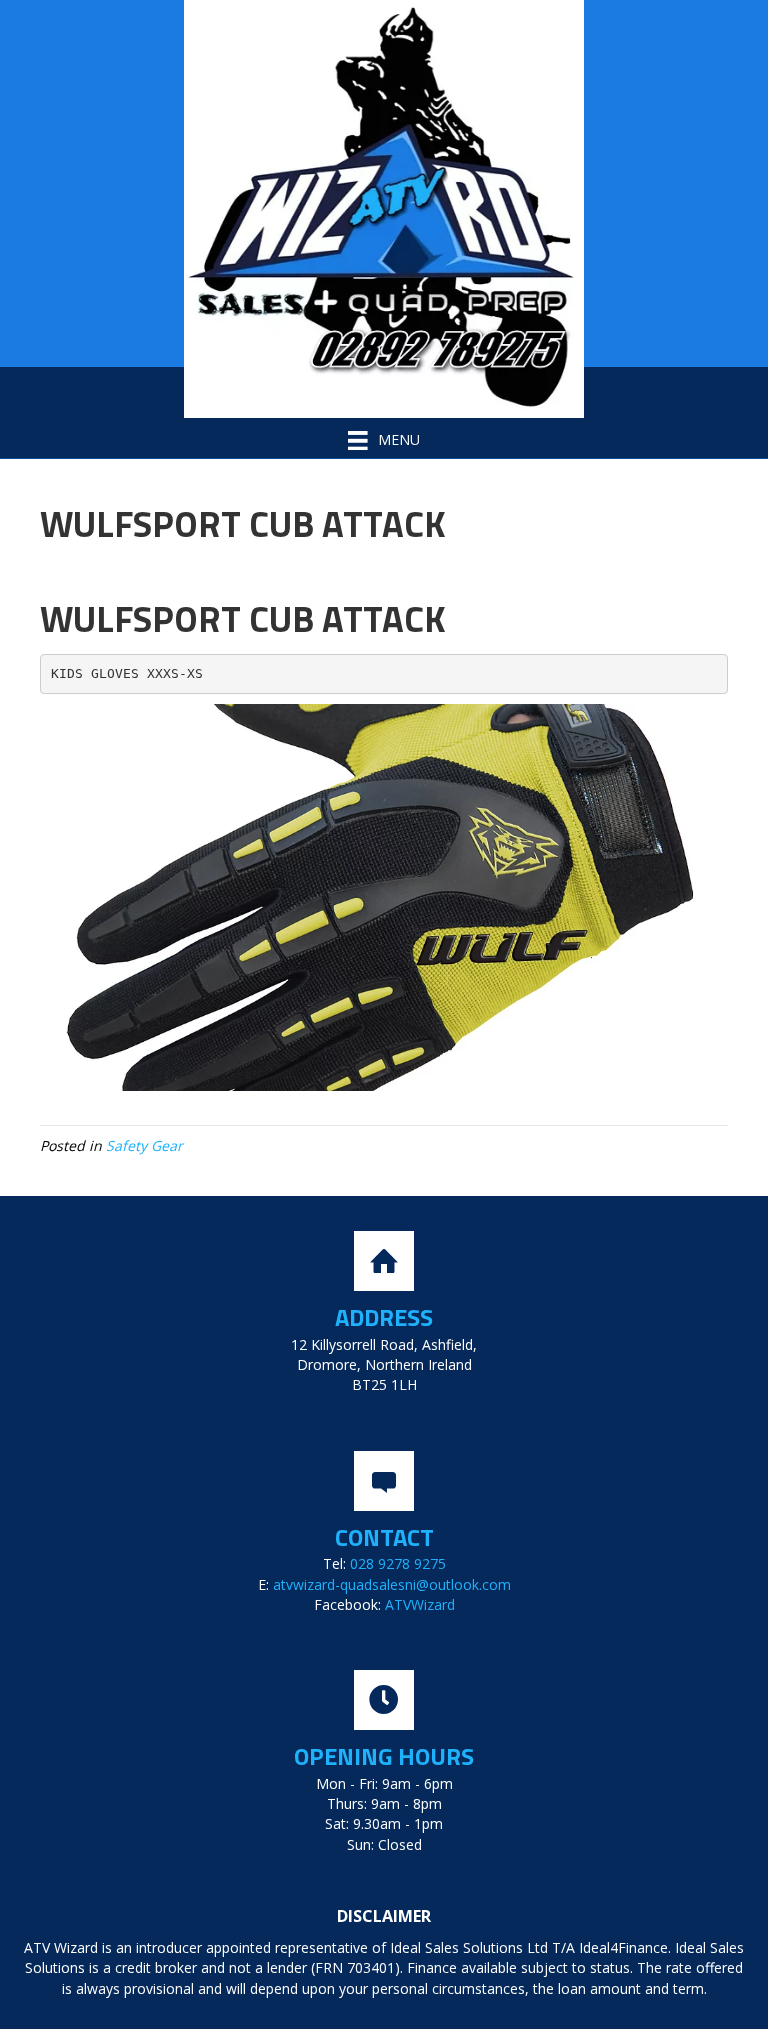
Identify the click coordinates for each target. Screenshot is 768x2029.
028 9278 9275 (398, 1563)
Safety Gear (144, 1145)
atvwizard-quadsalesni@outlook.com (392, 1584)
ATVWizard (420, 1604)
